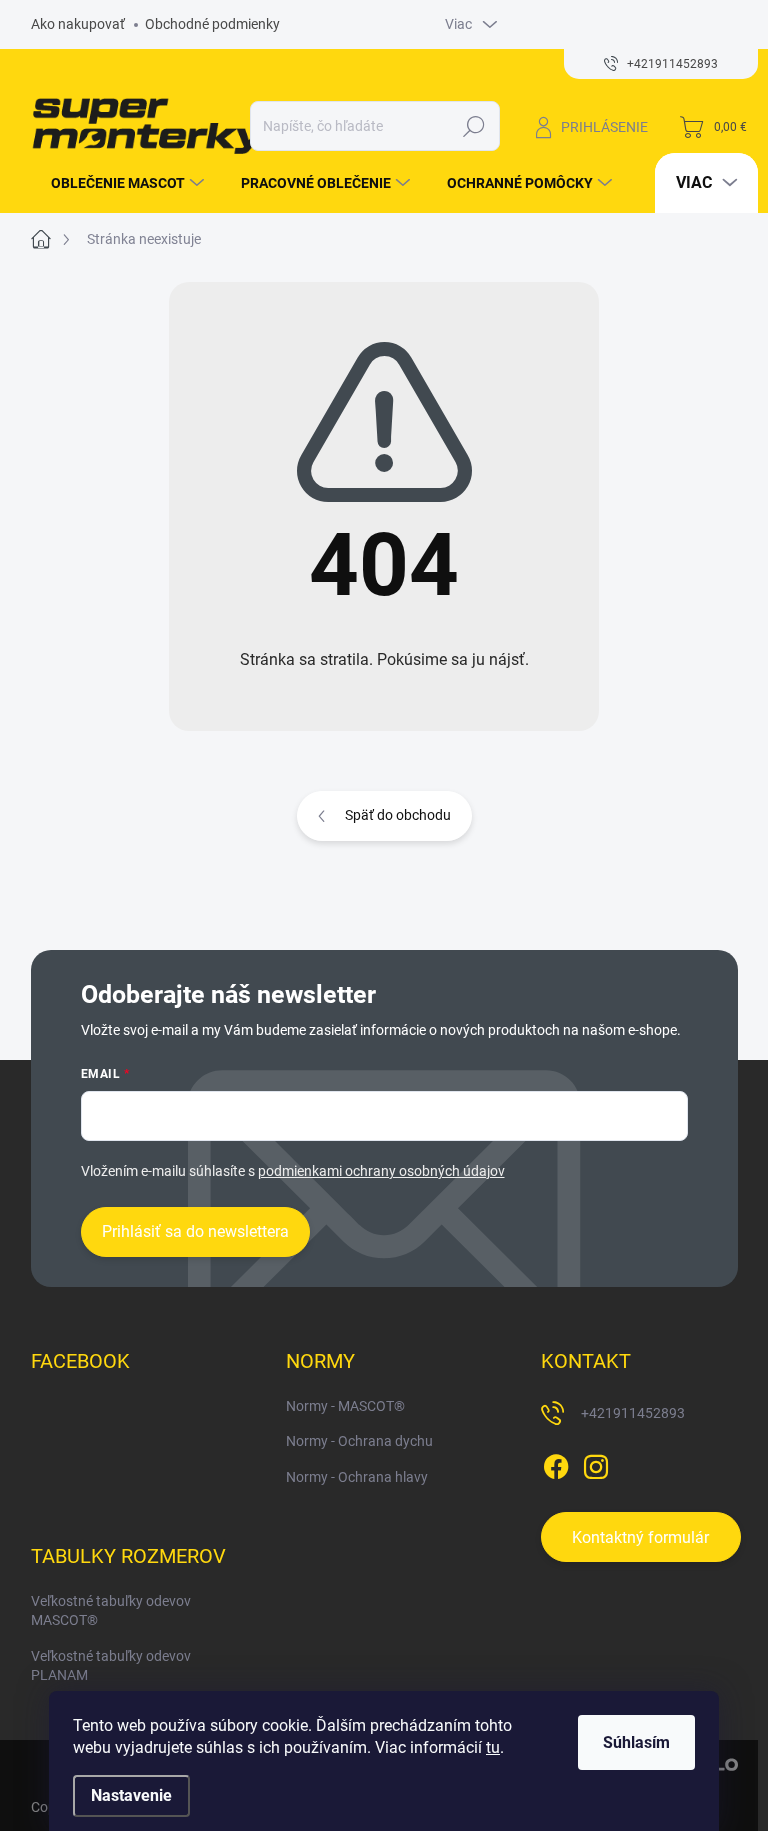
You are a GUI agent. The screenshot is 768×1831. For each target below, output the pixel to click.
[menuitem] (120, 183)
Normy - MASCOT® (345, 1406)
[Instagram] (596, 1463)
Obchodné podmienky (212, 24)
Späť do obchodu (398, 815)
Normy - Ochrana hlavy (357, 1477)
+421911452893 (633, 1413)
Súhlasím (636, 1742)
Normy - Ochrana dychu (359, 1441)
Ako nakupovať (78, 24)
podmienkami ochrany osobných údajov (381, 1171)
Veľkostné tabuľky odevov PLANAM (111, 1666)
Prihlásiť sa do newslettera (195, 1231)
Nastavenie (131, 1795)
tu (493, 1747)
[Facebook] (556, 1463)
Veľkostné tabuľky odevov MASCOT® (111, 1611)
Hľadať (473, 126)
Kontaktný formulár (640, 1537)
